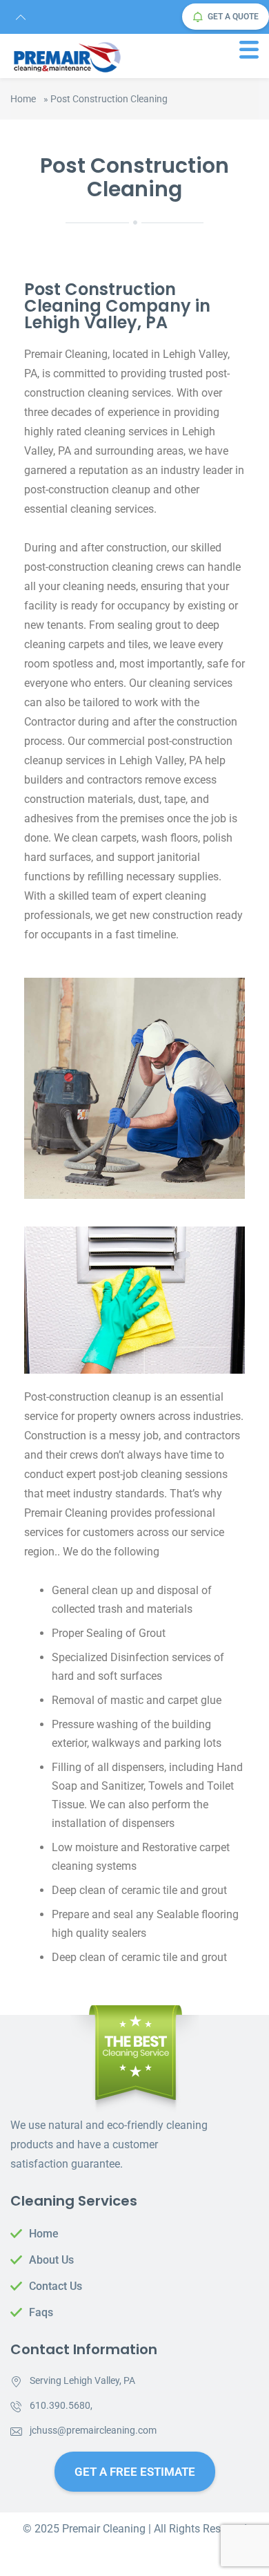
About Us (51, 2260)
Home (23, 99)
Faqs (41, 2312)
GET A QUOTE (233, 17)
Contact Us (56, 2286)
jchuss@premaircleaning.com (93, 2430)
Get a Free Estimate (135, 2472)
